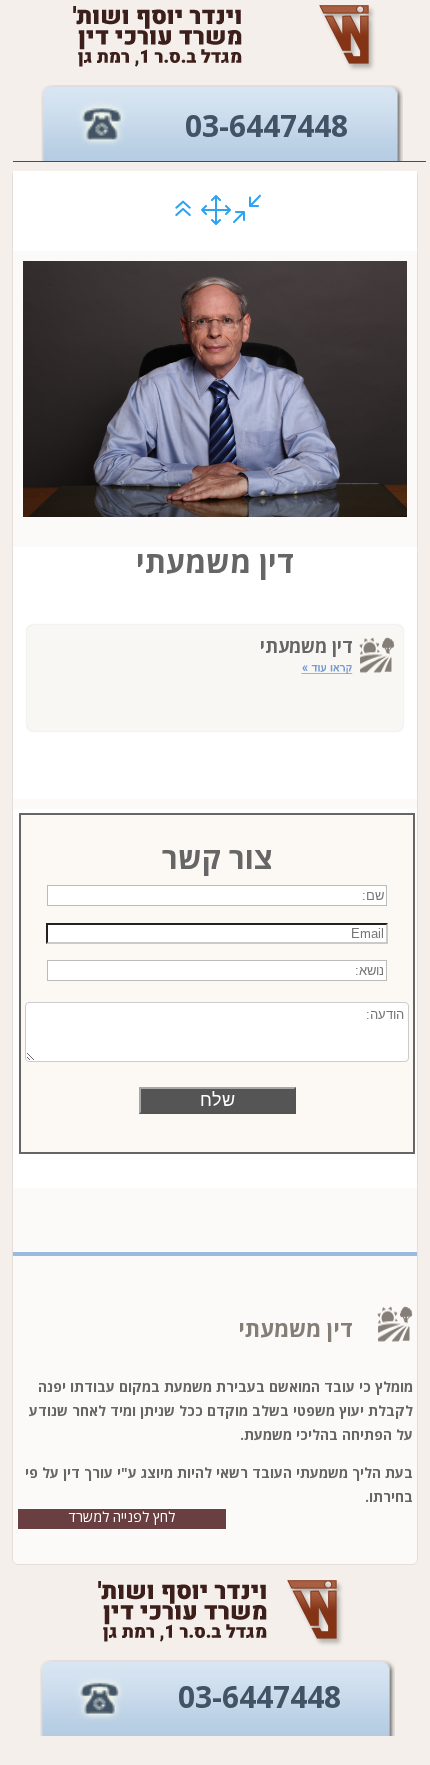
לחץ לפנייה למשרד (122, 1516)
